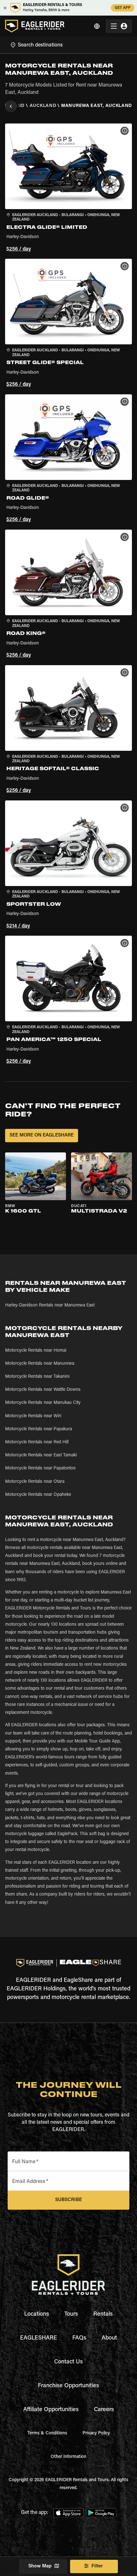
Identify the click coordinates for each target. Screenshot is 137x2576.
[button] (68, 189)
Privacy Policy (96, 2433)
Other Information (68, 2457)
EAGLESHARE (39, 2338)
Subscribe (68, 2200)
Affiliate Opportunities (51, 2410)
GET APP (123, 8)
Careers (104, 2410)
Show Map (40, 2566)
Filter (97, 2566)
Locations (37, 2314)
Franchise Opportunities (68, 2386)
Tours (71, 2314)
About (109, 2338)
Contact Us (68, 2362)
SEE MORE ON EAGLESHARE (42, 1135)
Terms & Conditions (47, 2433)
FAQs (79, 2338)
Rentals (103, 2314)
